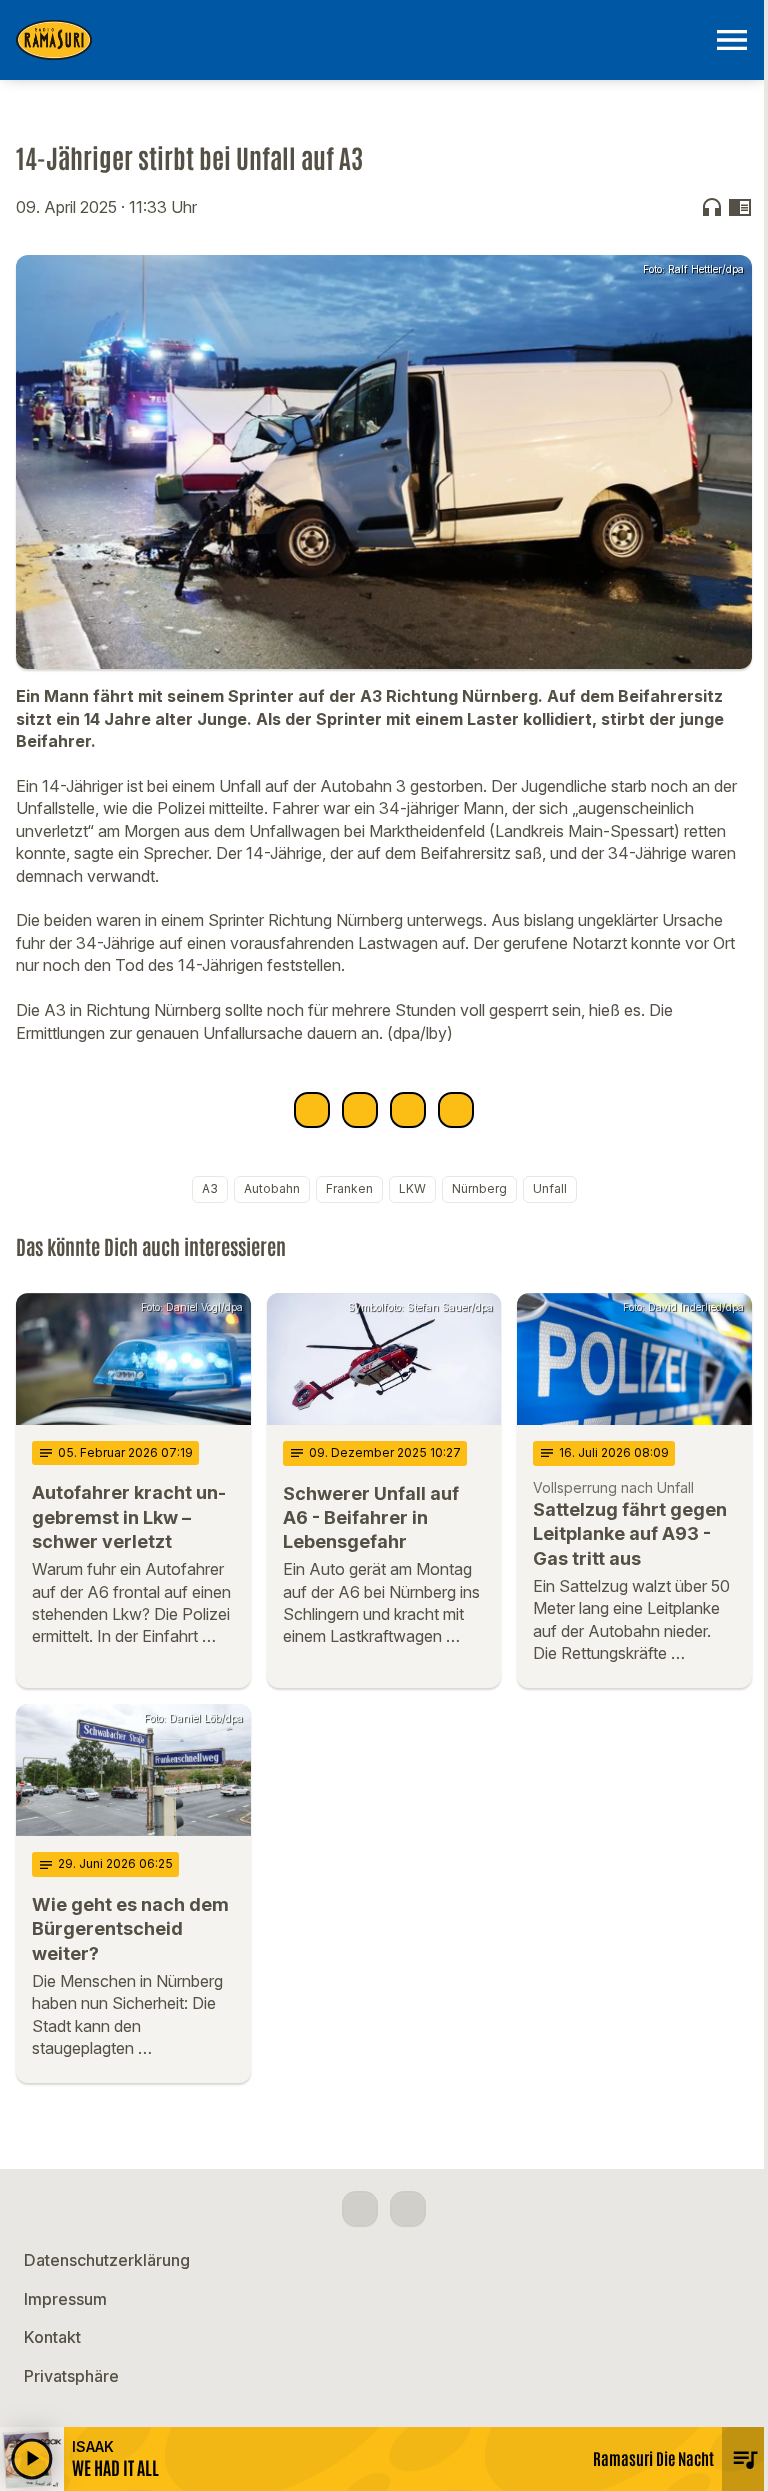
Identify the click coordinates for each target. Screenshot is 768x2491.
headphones (712, 207)
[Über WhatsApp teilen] (408, 1110)
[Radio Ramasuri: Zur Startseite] (360, 40)
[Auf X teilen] (360, 1110)
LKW (412, 1188)
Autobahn (272, 1188)
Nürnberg (479, 1188)
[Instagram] (408, 2209)
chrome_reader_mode (740, 207)
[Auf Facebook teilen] (312, 1110)
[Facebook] (360, 2209)
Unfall (550, 1188)
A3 (210, 1188)
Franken (349, 1188)
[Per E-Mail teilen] (456, 1110)
